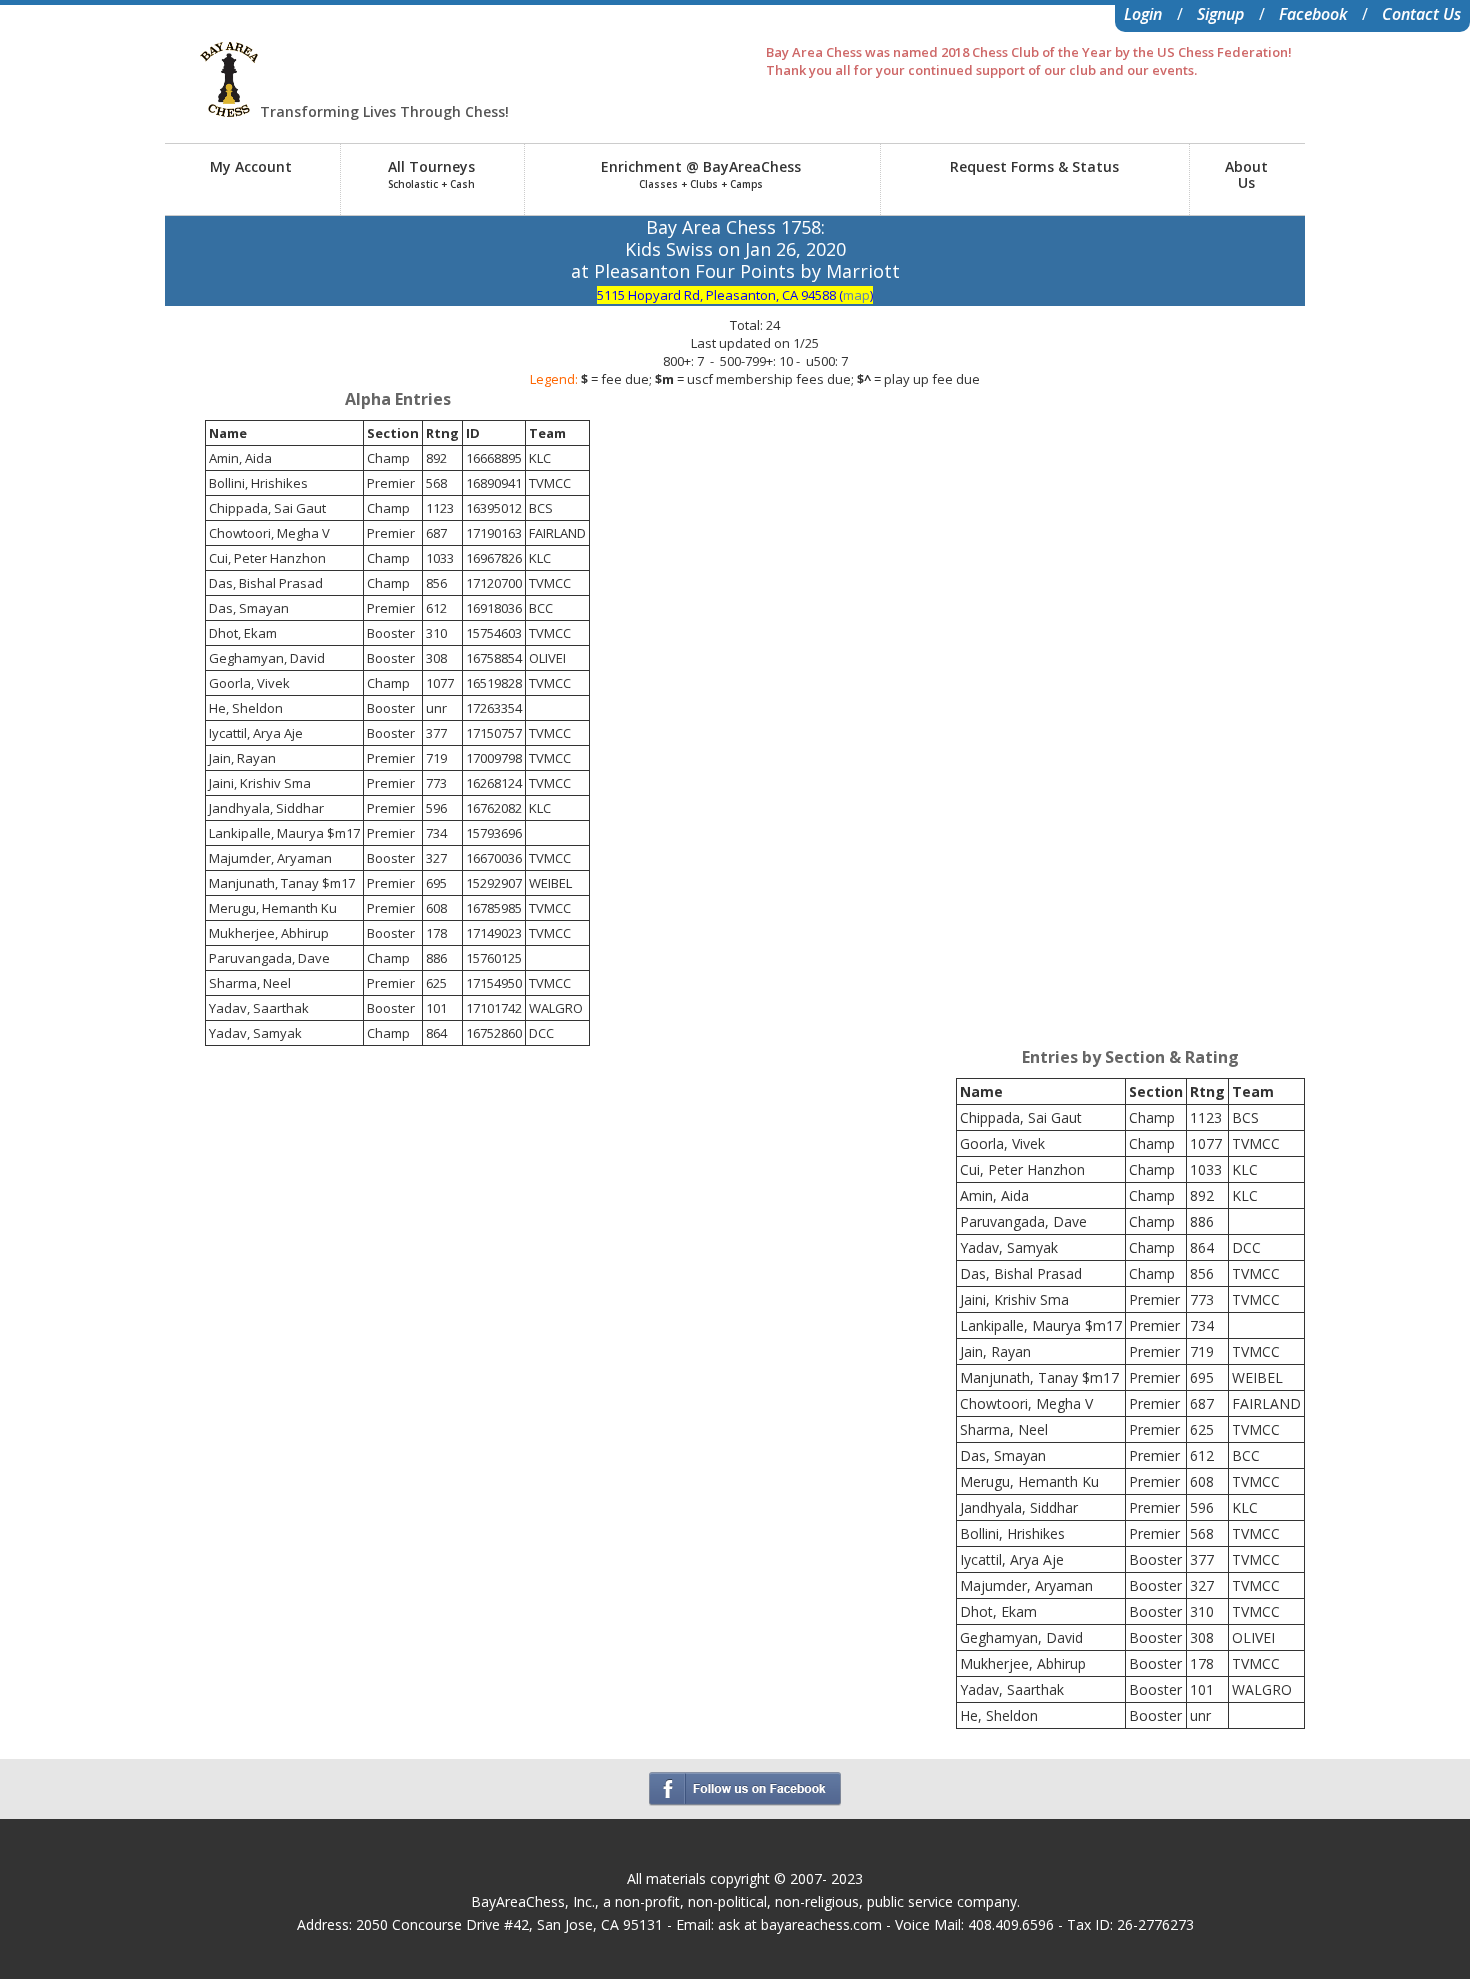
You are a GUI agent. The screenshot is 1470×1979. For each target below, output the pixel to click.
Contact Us (1421, 14)
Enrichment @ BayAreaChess (701, 174)
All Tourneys (431, 174)
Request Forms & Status (1034, 166)
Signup (1220, 14)
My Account (251, 166)
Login (1143, 14)
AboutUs (1246, 174)
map (856, 295)
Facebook (1313, 14)
